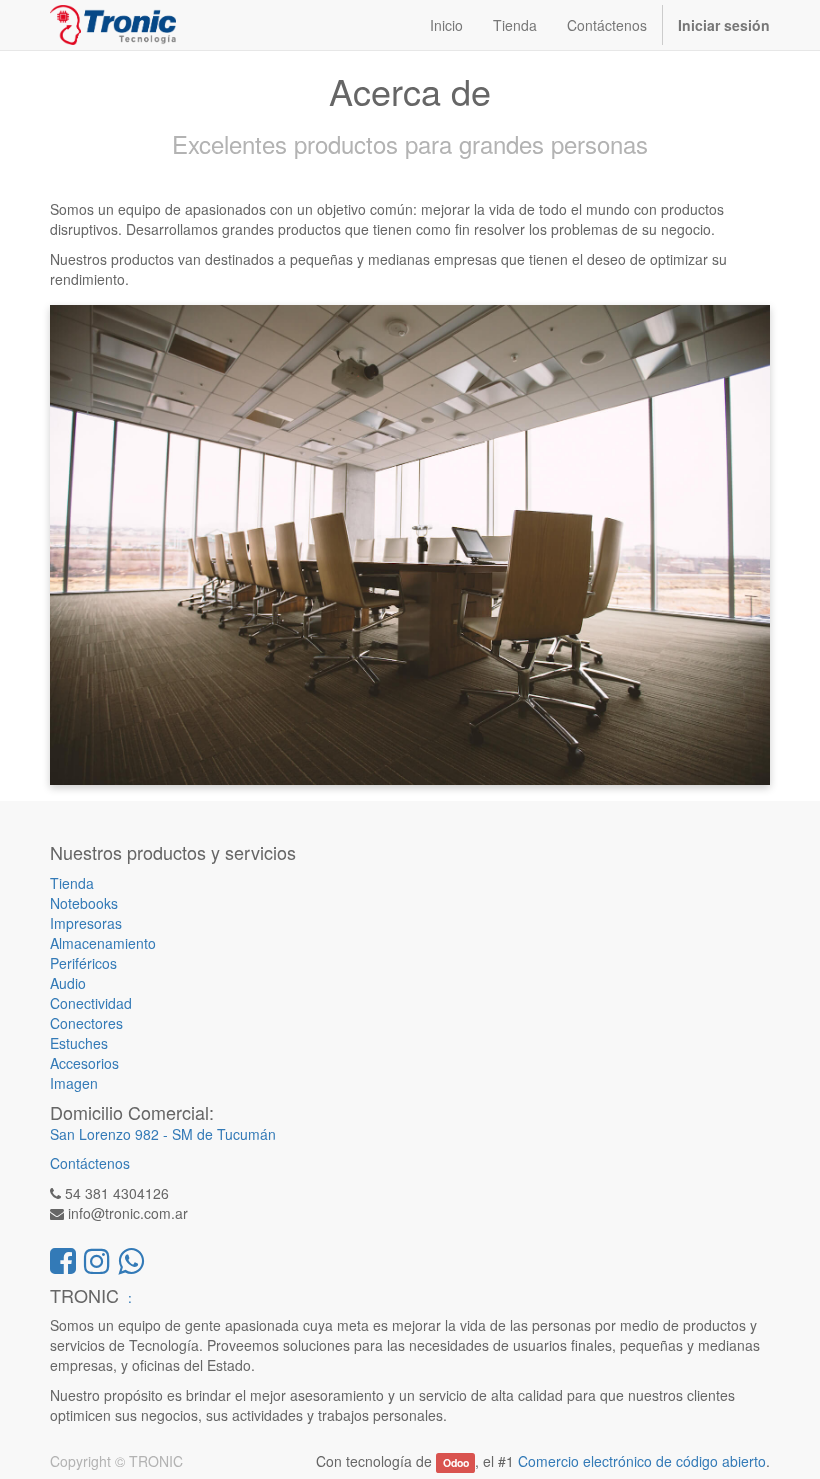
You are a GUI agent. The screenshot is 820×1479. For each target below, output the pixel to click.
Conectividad (91, 1003)
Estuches (79, 1043)
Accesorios (84, 1063)
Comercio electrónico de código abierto (642, 1461)
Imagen (74, 1083)
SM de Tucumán (224, 1134)
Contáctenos (90, 1163)
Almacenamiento (103, 943)
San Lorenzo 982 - (111, 1134)
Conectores (86, 1023)
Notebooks (84, 903)
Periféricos (83, 963)
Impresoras (86, 923)
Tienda (72, 883)
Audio (68, 983)
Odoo (456, 1462)
